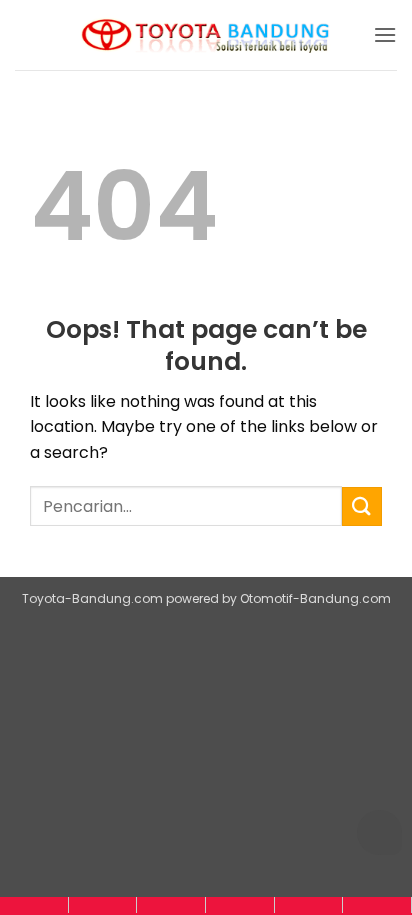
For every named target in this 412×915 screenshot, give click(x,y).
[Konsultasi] (377, 905)
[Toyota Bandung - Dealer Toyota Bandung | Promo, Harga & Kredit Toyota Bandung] (206, 35)
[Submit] (362, 506)
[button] (385, 34)
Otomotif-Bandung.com (315, 598)
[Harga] (171, 905)
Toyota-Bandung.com (92, 598)
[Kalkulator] (240, 905)
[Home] (34, 905)
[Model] (103, 905)
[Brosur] (309, 905)
